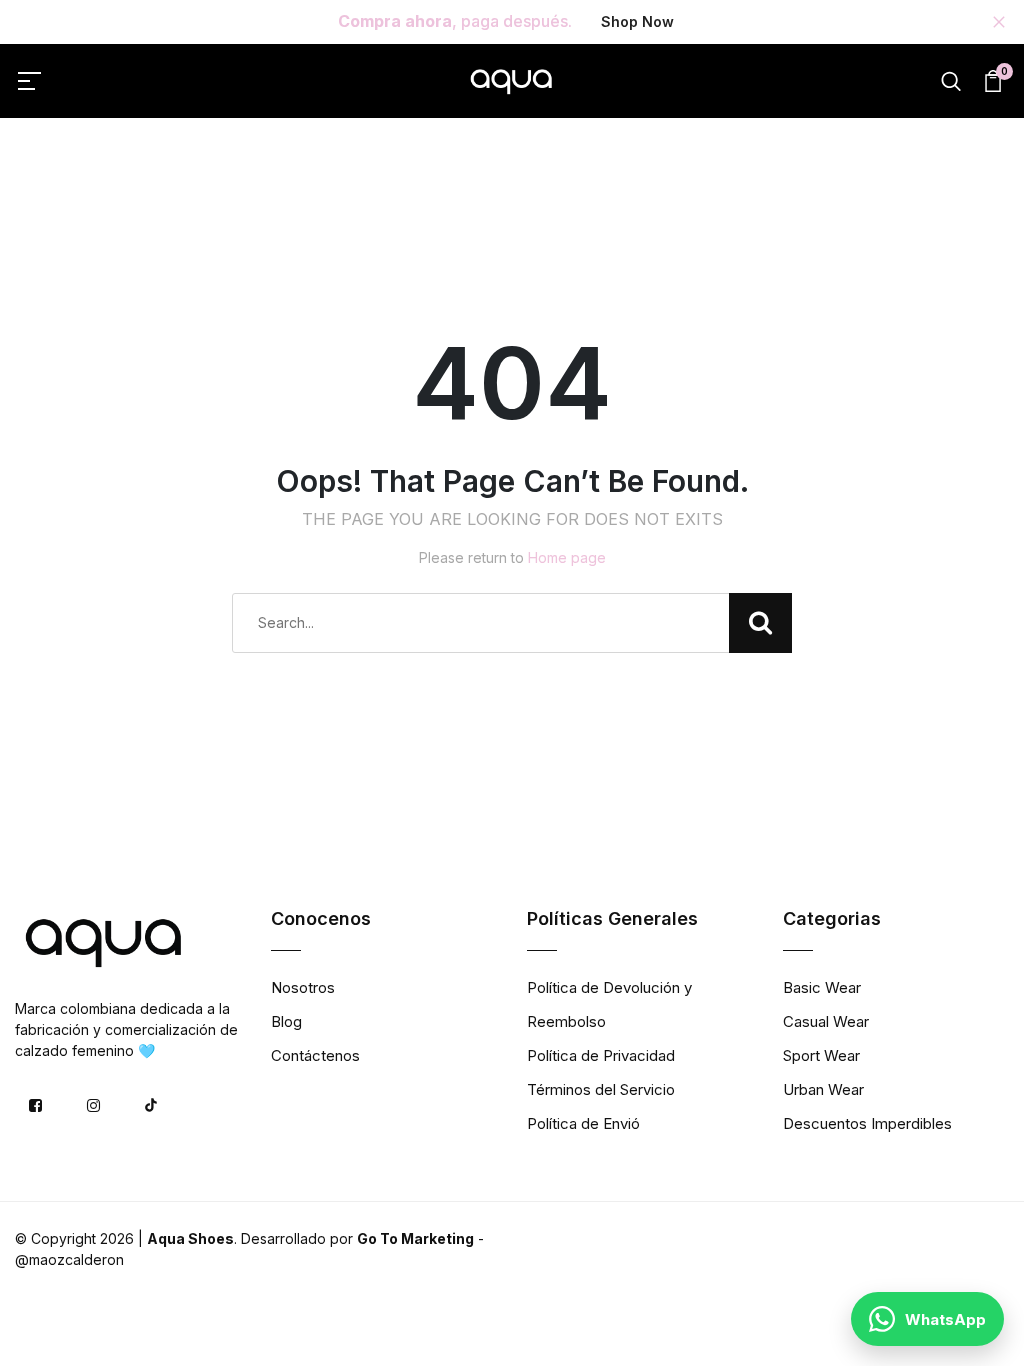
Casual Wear (826, 1021)
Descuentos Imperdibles (867, 1123)
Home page (567, 557)
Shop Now (637, 21)
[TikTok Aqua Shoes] (151, 1105)
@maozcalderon (69, 1259)
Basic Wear (822, 987)
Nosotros (303, 987)
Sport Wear (821, 1055)
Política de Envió (583, 1123)
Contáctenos (315, 1055)
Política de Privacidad (601, 1055)
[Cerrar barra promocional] (999, 22)
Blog (286, 1021)
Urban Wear (823, 1089)
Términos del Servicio (601, 1089)
